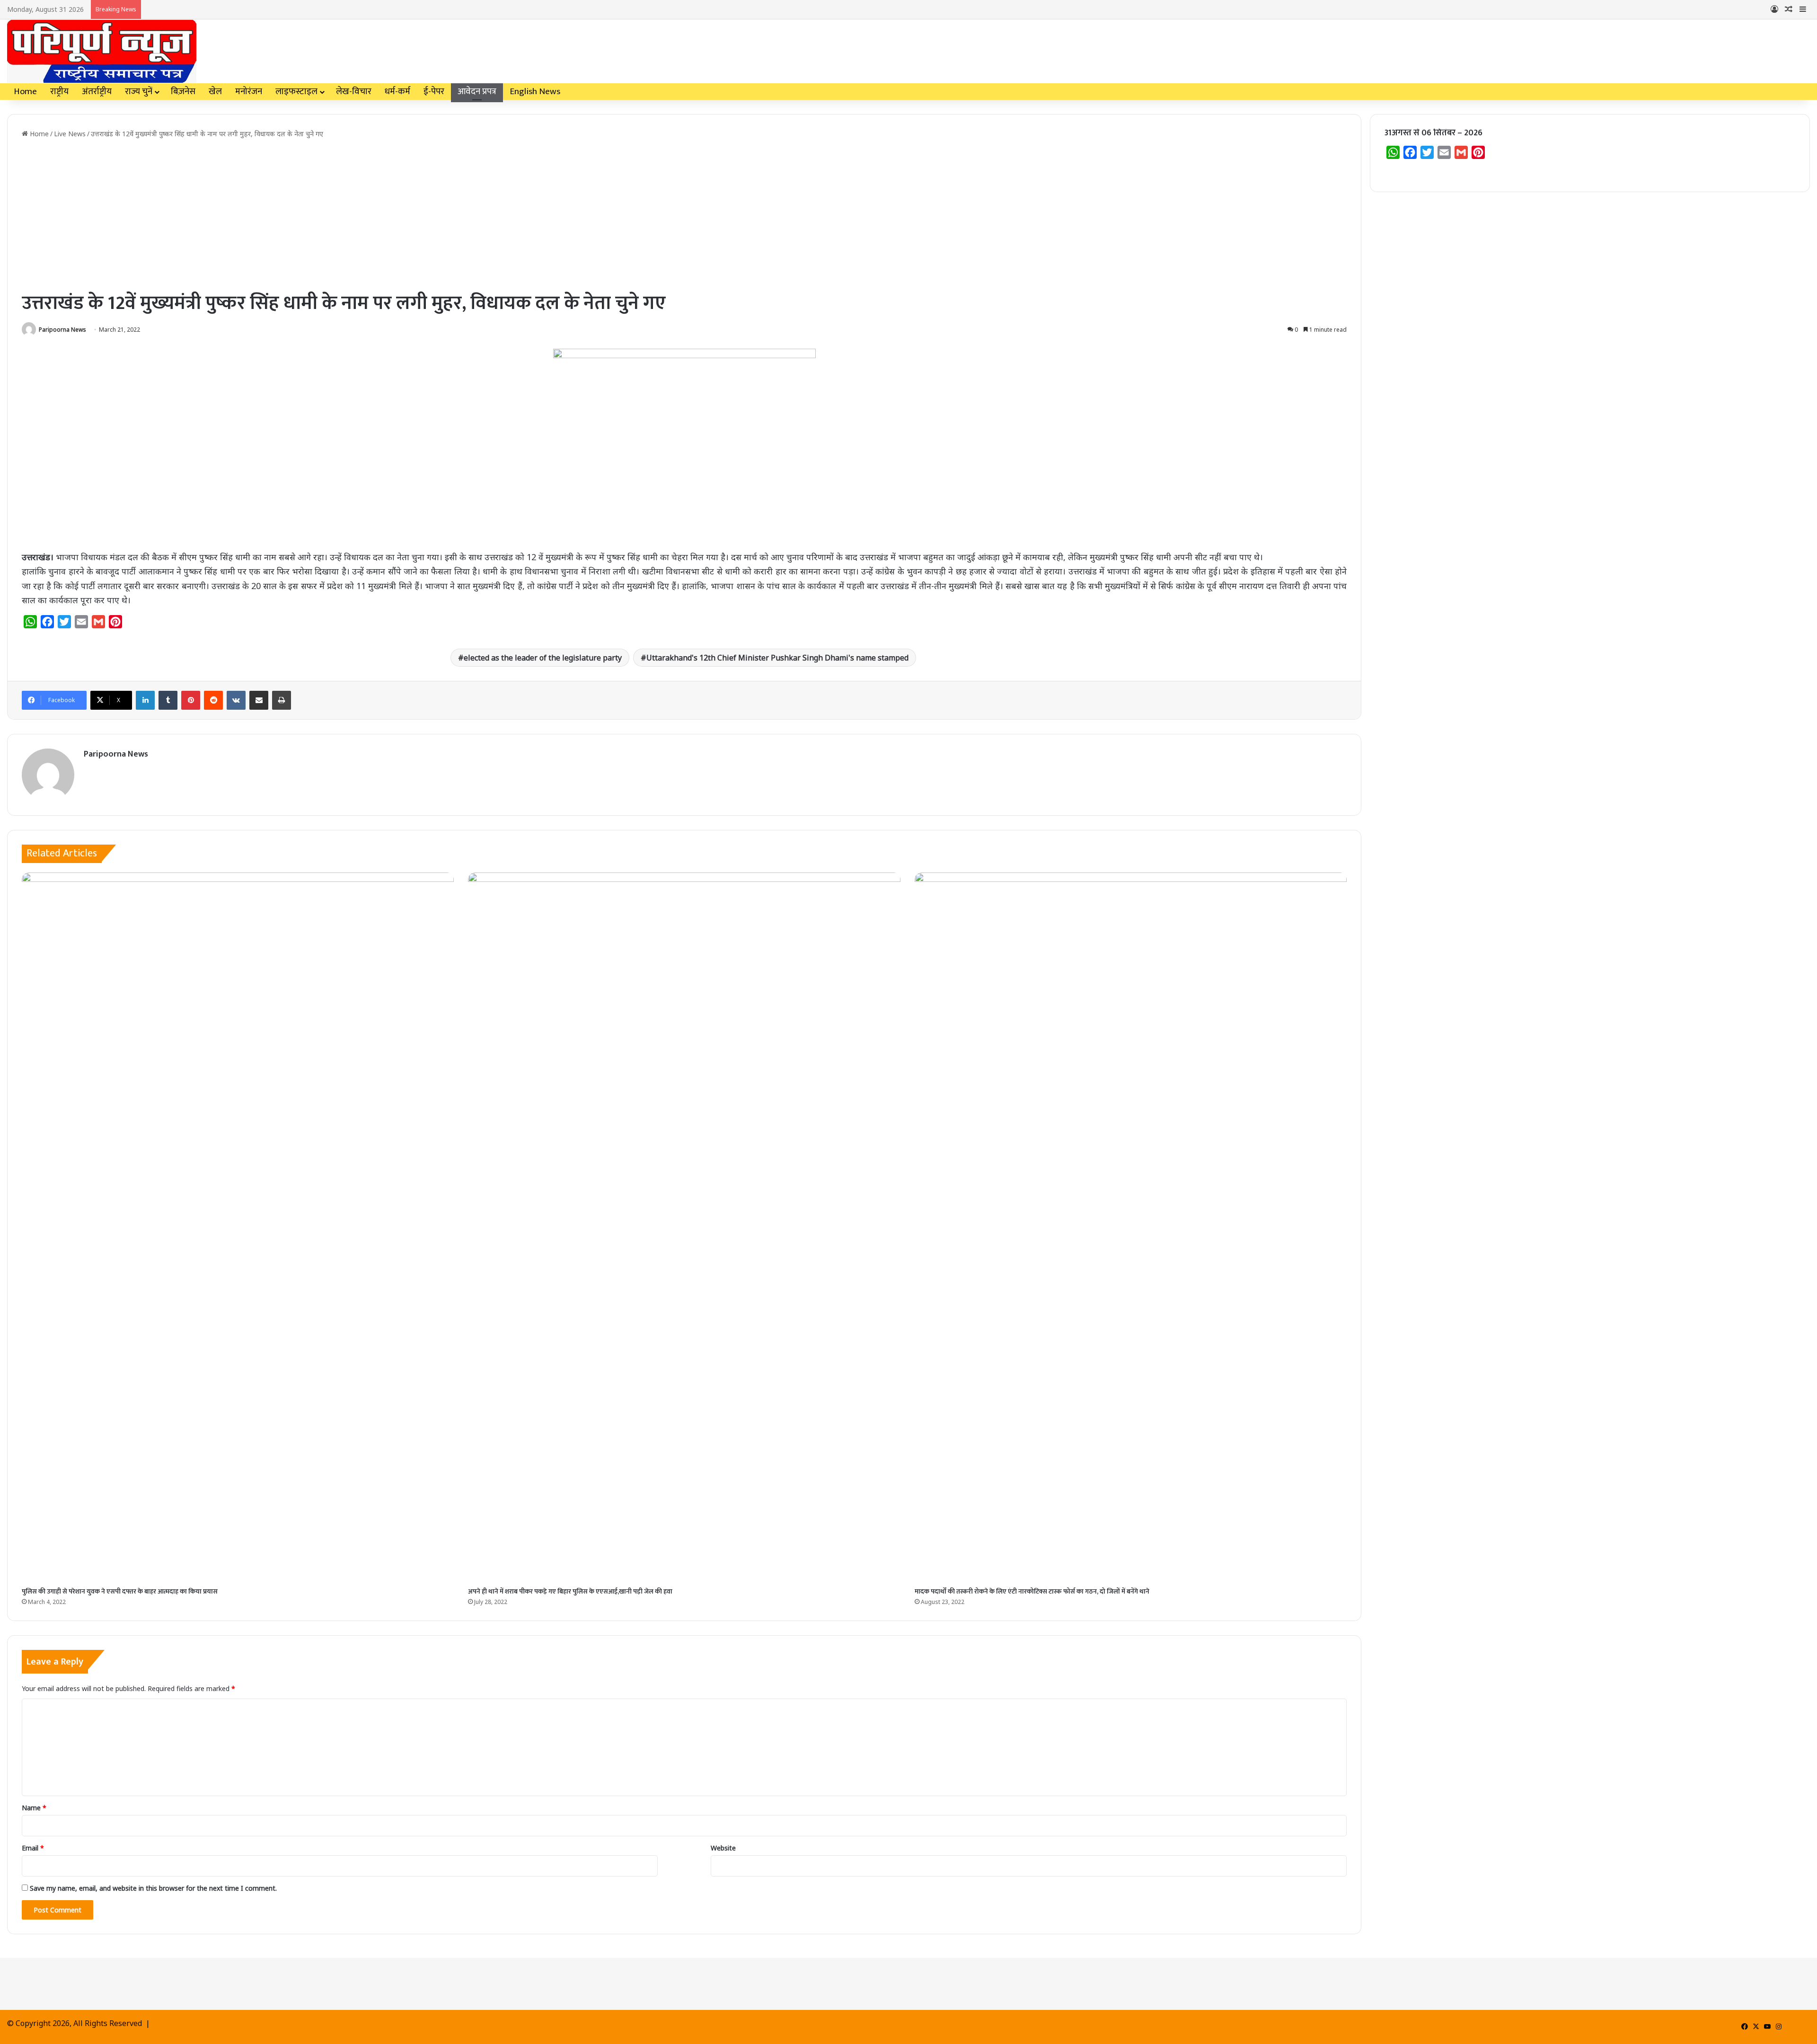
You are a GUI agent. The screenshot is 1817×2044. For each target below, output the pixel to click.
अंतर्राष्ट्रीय (97, 92)
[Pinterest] (191, 700)
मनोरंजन (249, 92)
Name (34, 1808)
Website (723, 1848)
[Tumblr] (168, 700)
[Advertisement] (684, 214)
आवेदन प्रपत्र (477, 92)
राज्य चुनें (139, 92)
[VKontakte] (236, 700)
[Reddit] (213, 700)
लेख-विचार (354, 92)
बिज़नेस (183, 92)
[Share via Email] (259, 700)
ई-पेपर (434, 92)
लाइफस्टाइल (296, 92)
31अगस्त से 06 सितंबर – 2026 (1433, 133)
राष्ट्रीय (59, 92)
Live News (70, 134)
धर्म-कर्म (397, 92)
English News (535, 92)
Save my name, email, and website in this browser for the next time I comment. (153, 1888)
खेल (215, 92)
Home (25, 92)
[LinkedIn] (145, 700)
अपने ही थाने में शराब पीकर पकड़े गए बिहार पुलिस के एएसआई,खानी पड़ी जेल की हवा (570, 1591)
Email (33, 1848)
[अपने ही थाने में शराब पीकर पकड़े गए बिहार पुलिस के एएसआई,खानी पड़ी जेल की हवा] (684, 1227)
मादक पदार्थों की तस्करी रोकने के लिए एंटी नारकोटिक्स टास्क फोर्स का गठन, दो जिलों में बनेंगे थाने (1032, 1591)
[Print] (282, 700)
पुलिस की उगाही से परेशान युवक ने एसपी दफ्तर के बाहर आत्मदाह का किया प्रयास (120, 1591)
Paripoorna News (62, 330)
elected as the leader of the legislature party (543, 658)
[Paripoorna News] (102, 51)
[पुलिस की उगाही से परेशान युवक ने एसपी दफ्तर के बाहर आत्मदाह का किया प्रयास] (238, 1227)
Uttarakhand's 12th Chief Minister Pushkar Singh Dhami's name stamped (777, 658)
